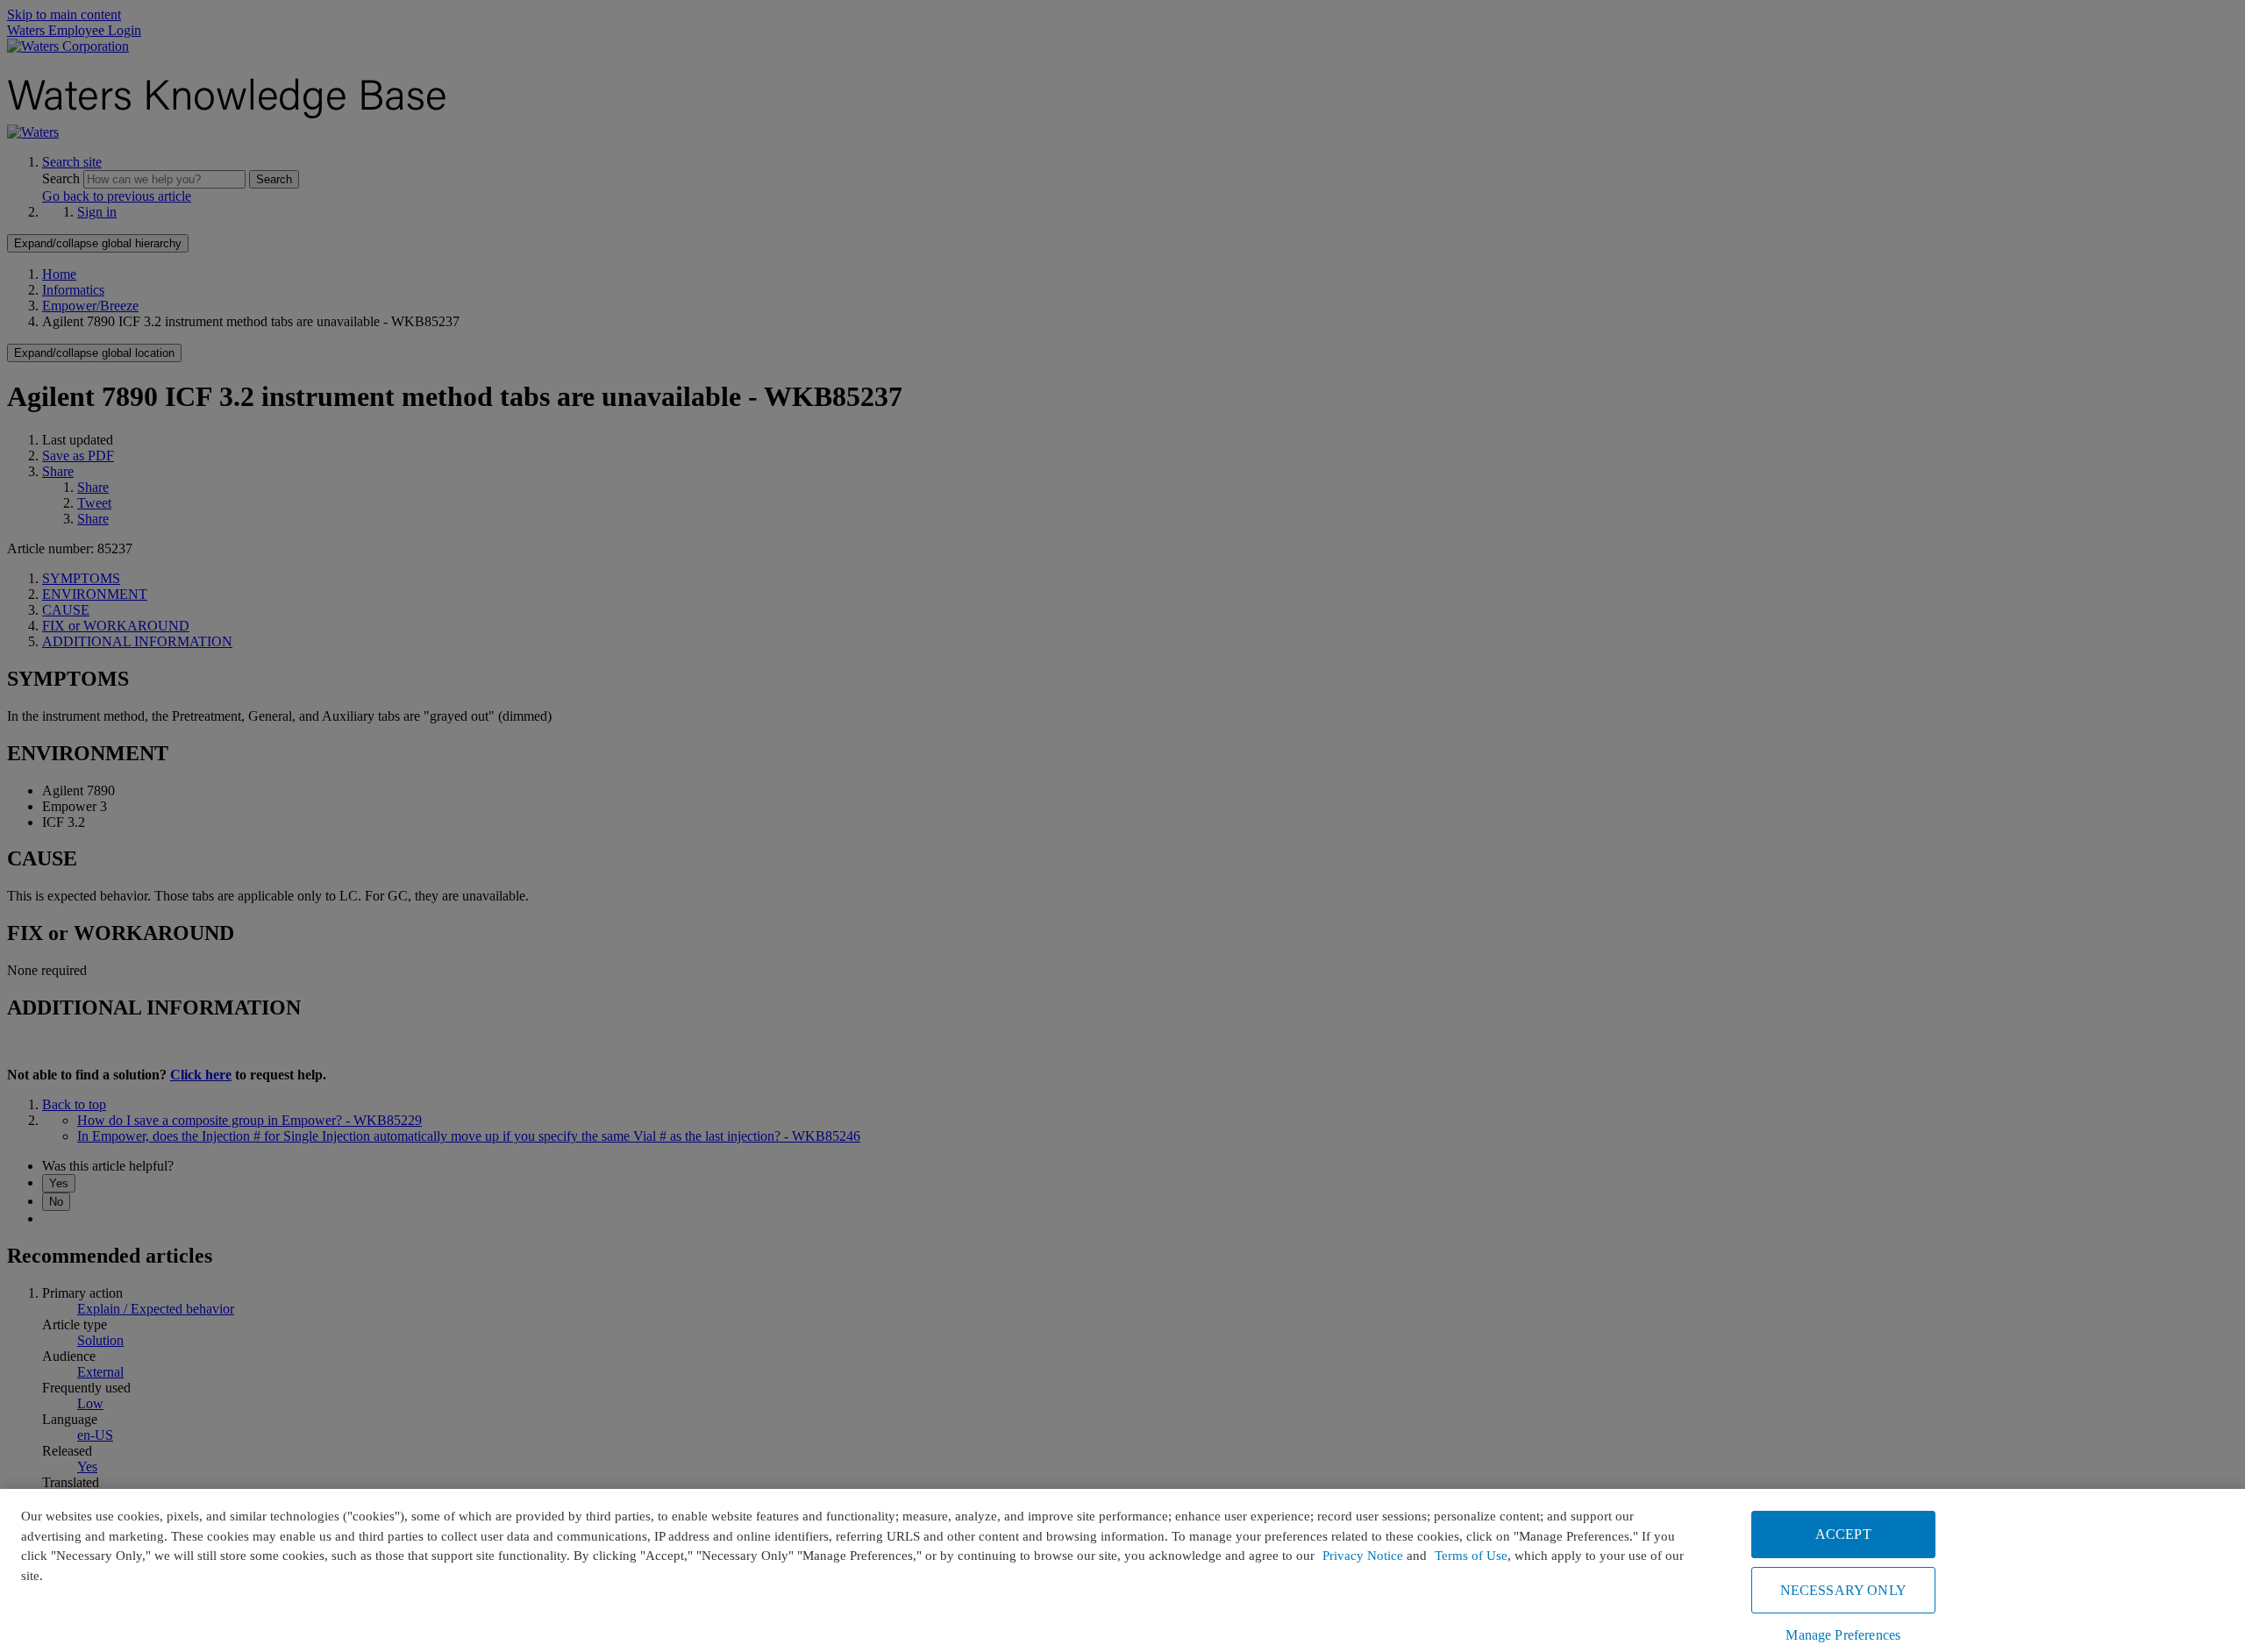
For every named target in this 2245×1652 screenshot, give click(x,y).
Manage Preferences (1843, 1635)
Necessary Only (1843, 1590)
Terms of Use (1471, 1556)
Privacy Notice (1363, 1556)
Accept (1843, 1534)
